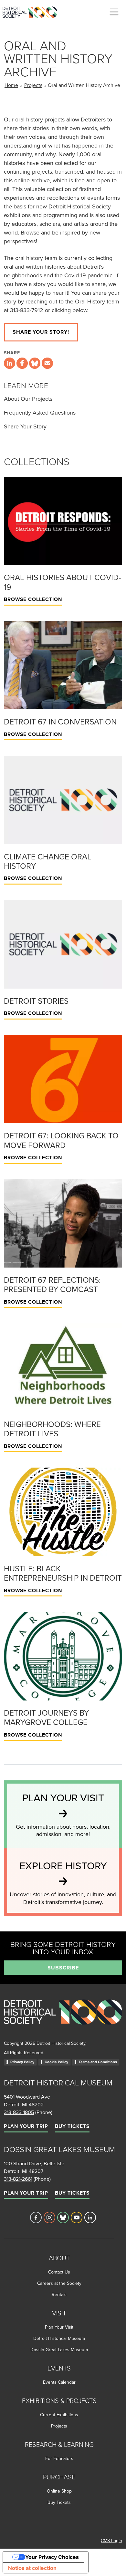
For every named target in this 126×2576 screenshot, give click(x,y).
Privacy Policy (22, 2062)
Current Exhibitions (59, 2415)
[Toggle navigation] (114, 12)
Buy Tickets (72, 2126)
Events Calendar (59, 2382)
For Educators (59, 2458)
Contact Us (59, 2272)
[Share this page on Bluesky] (35, 363)
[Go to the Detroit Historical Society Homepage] (32, 11)
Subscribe (63, 1968)
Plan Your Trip (26, 2126)
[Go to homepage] (63, 2019)
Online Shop (59, 2491)
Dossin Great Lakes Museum (59, 2350)
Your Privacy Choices (52, 2557)
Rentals (59, 2294)
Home (11, 85)
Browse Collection (33, 599)
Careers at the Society (59, 2283)
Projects (33, 85)
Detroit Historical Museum (59, 2338)
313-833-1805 (19, 2112)
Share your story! (41, 332)
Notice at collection (32, 2568)
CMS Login (111, 2541)
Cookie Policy (56, 2062)
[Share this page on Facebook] (22, 363)
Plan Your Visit (59, 2327)
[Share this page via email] (47, 363)
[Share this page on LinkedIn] (10, 363)
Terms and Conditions (98, 2062)
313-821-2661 (18, 2179)
